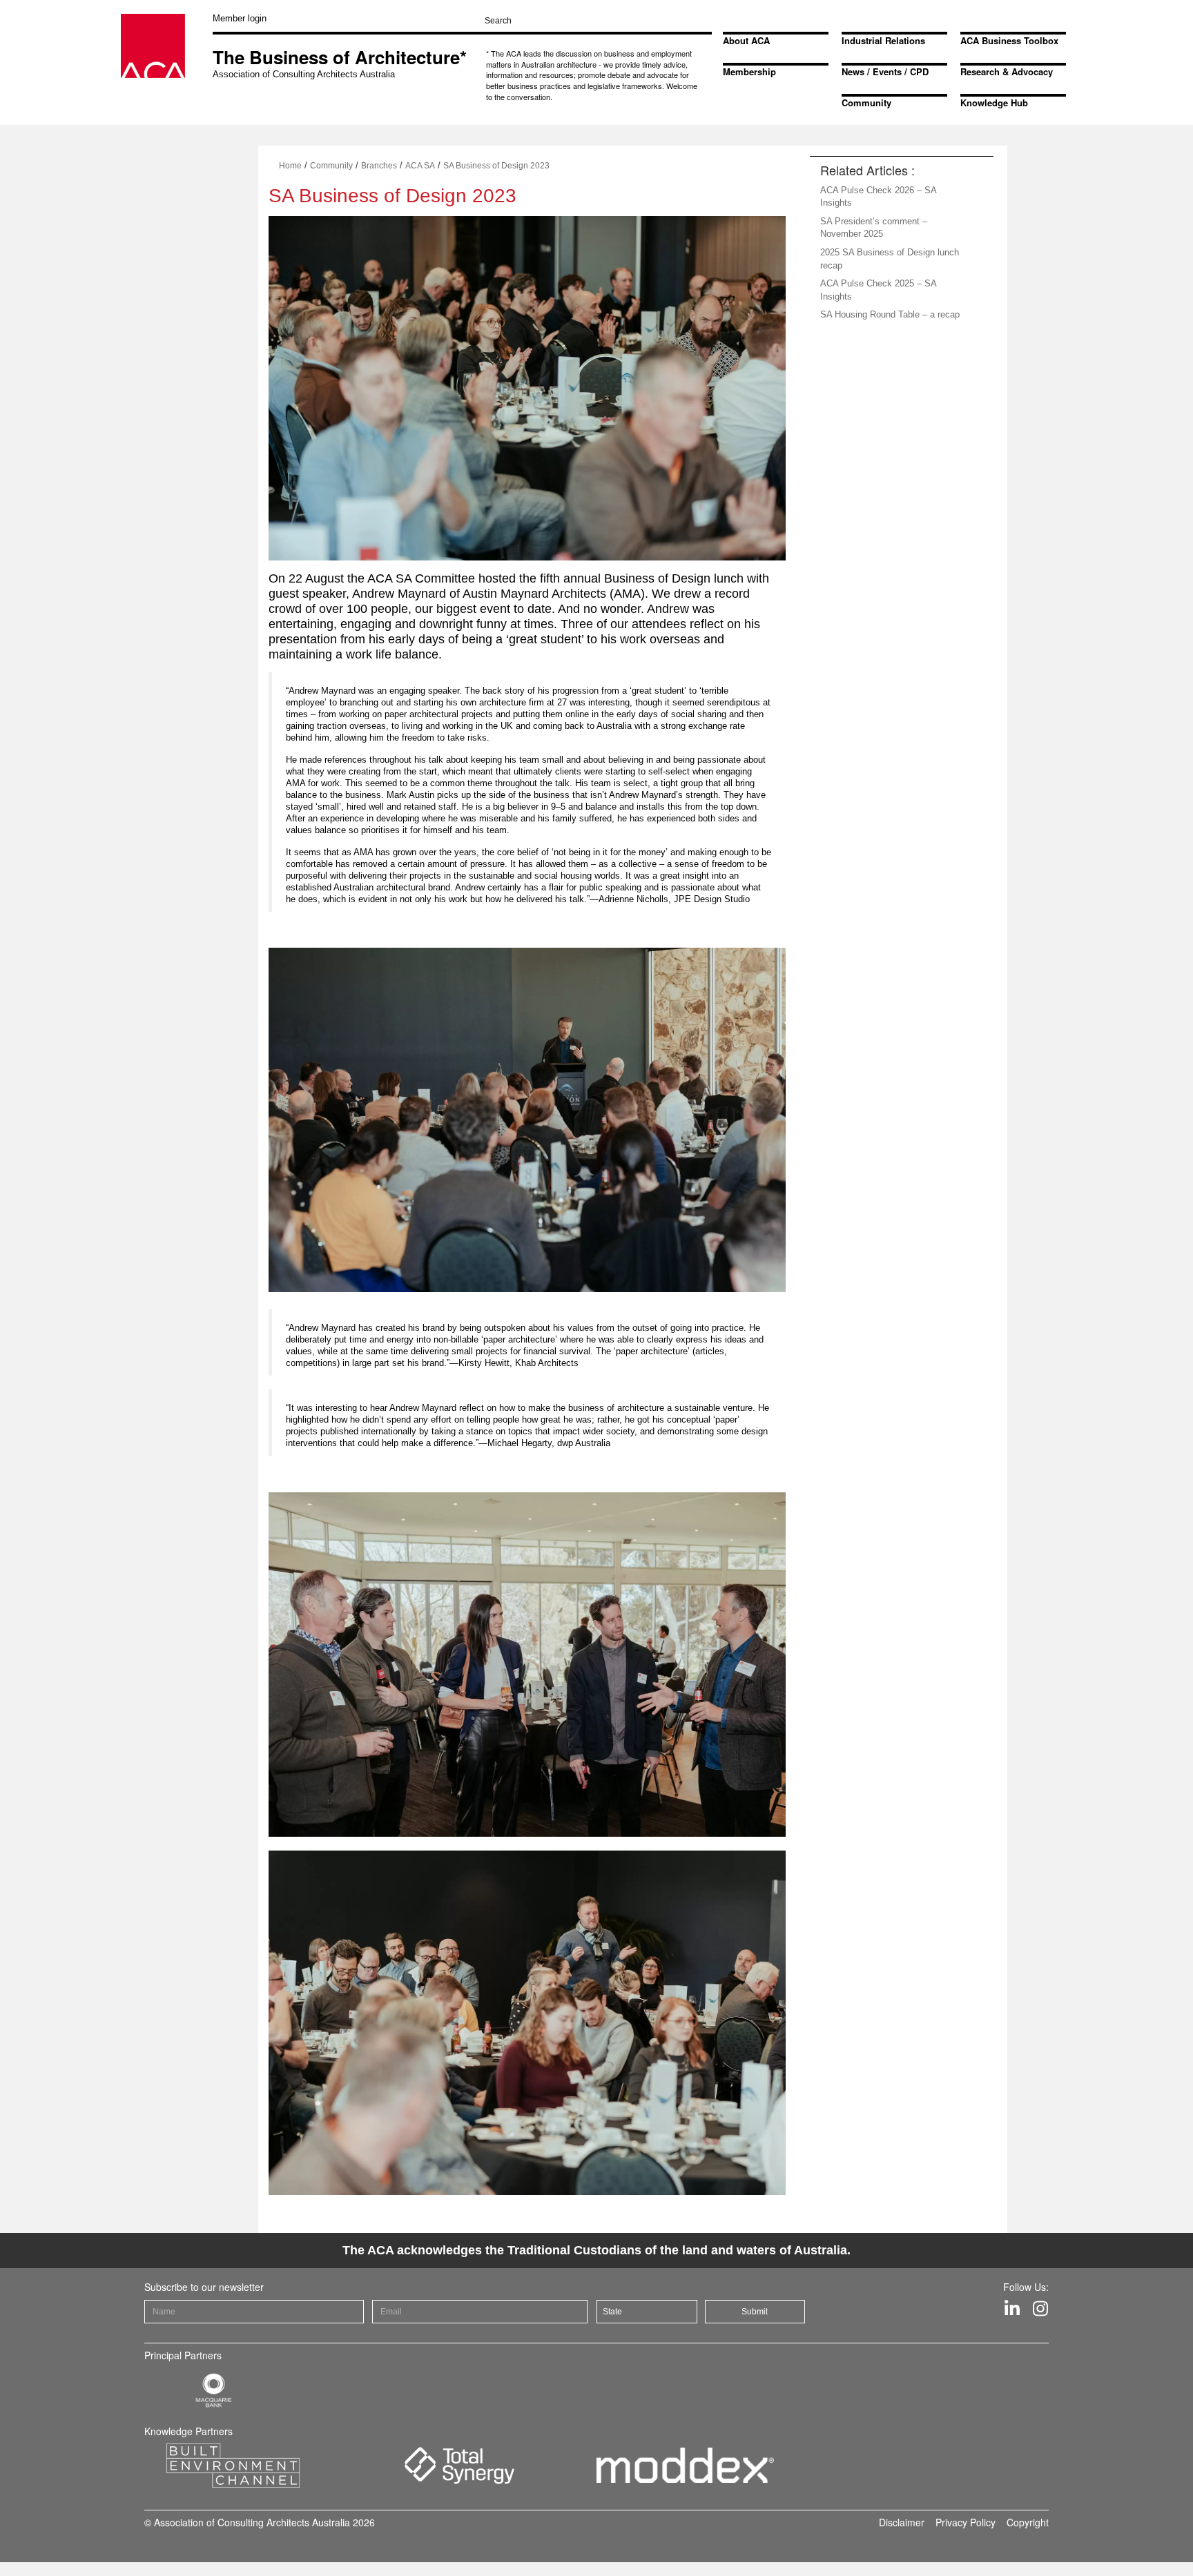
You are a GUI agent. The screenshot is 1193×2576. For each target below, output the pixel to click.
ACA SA (420, 166)
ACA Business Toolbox (1009, 40)
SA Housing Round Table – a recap (890, 314)
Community (866, 103)
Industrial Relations (883, 40)
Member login (240, 18)
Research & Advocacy (1007, 71)
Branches (379, 166)
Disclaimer (902, 2522)
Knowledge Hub (994, 103)
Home (290, 166)
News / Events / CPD (885, 71)
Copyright (1028, 2522)
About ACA (746, 40)
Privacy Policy (966, 2522)
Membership (749, 71)
